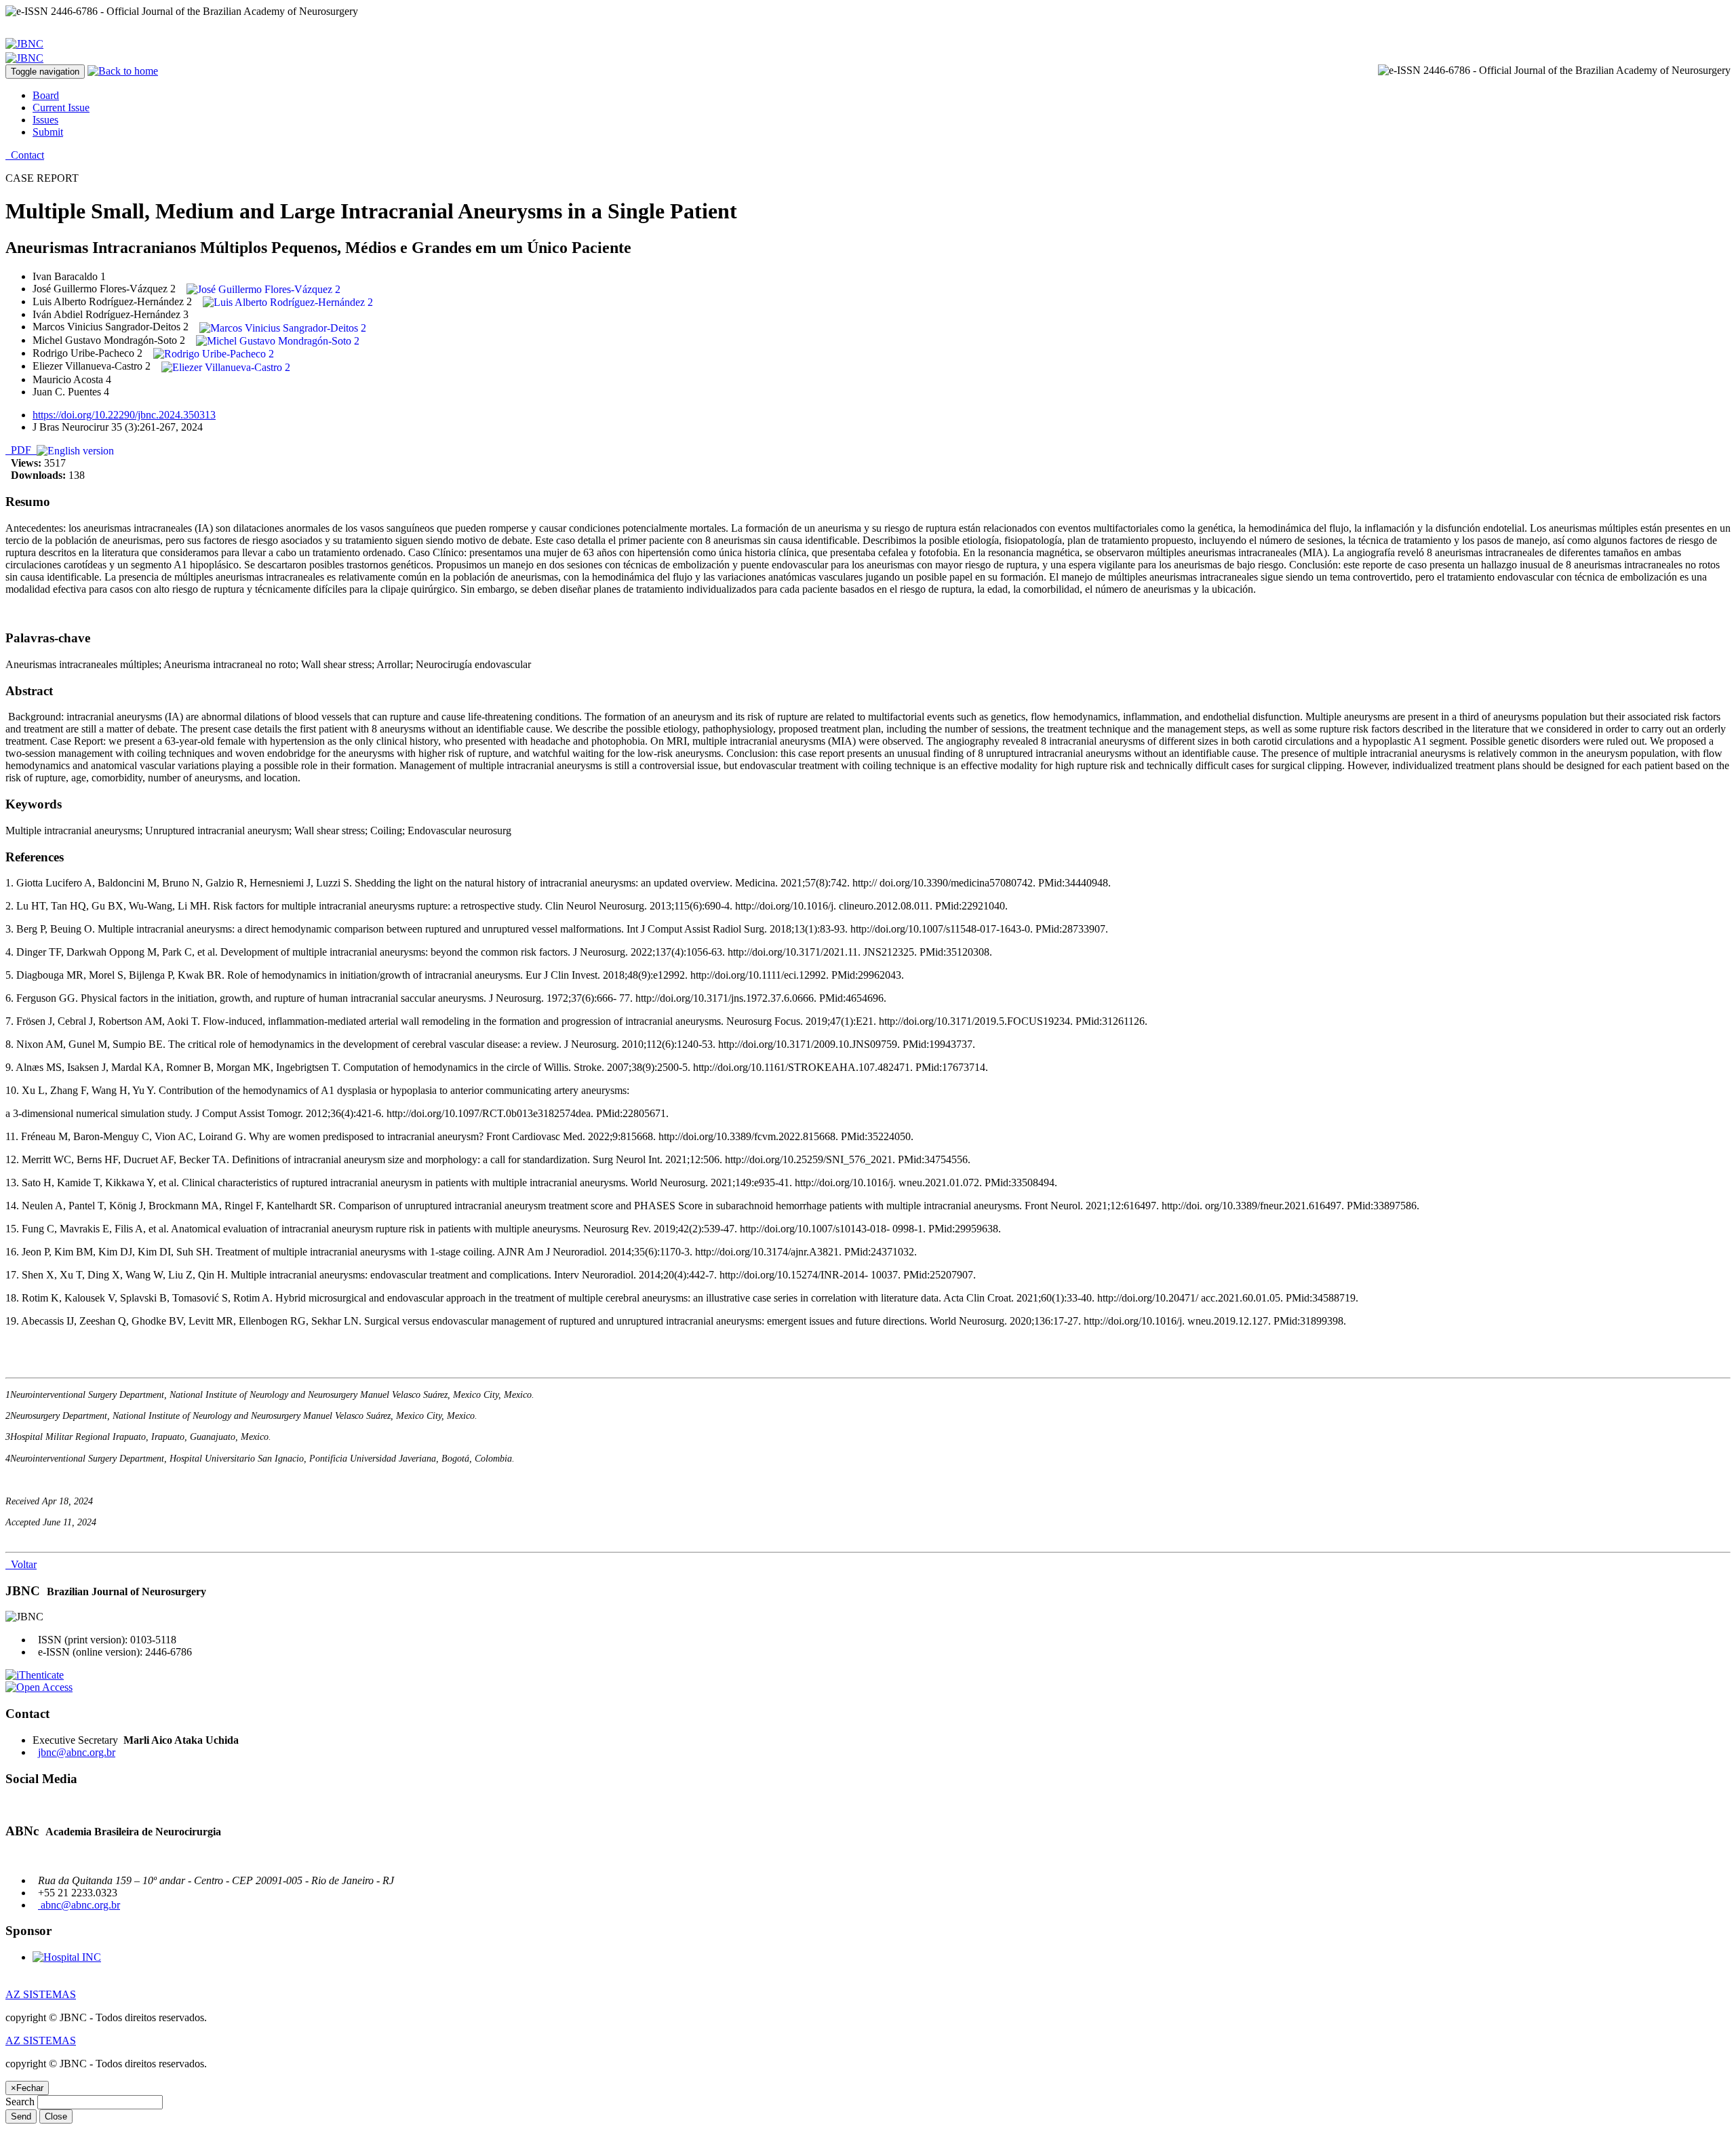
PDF (21, 450)
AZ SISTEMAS (41, 1994)
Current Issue (61, 108)
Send (21, 2116)
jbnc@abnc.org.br (77, 1752)
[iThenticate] (35, 1675)
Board (46, 95)
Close (56, 2116)
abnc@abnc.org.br (79, 1905)
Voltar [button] (21, 1564)
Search (20, 2102)
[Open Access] (39, 1687)
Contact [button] (25, 155)
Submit (48, 132)
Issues (45, 120)
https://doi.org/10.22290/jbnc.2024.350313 (124, 415)
